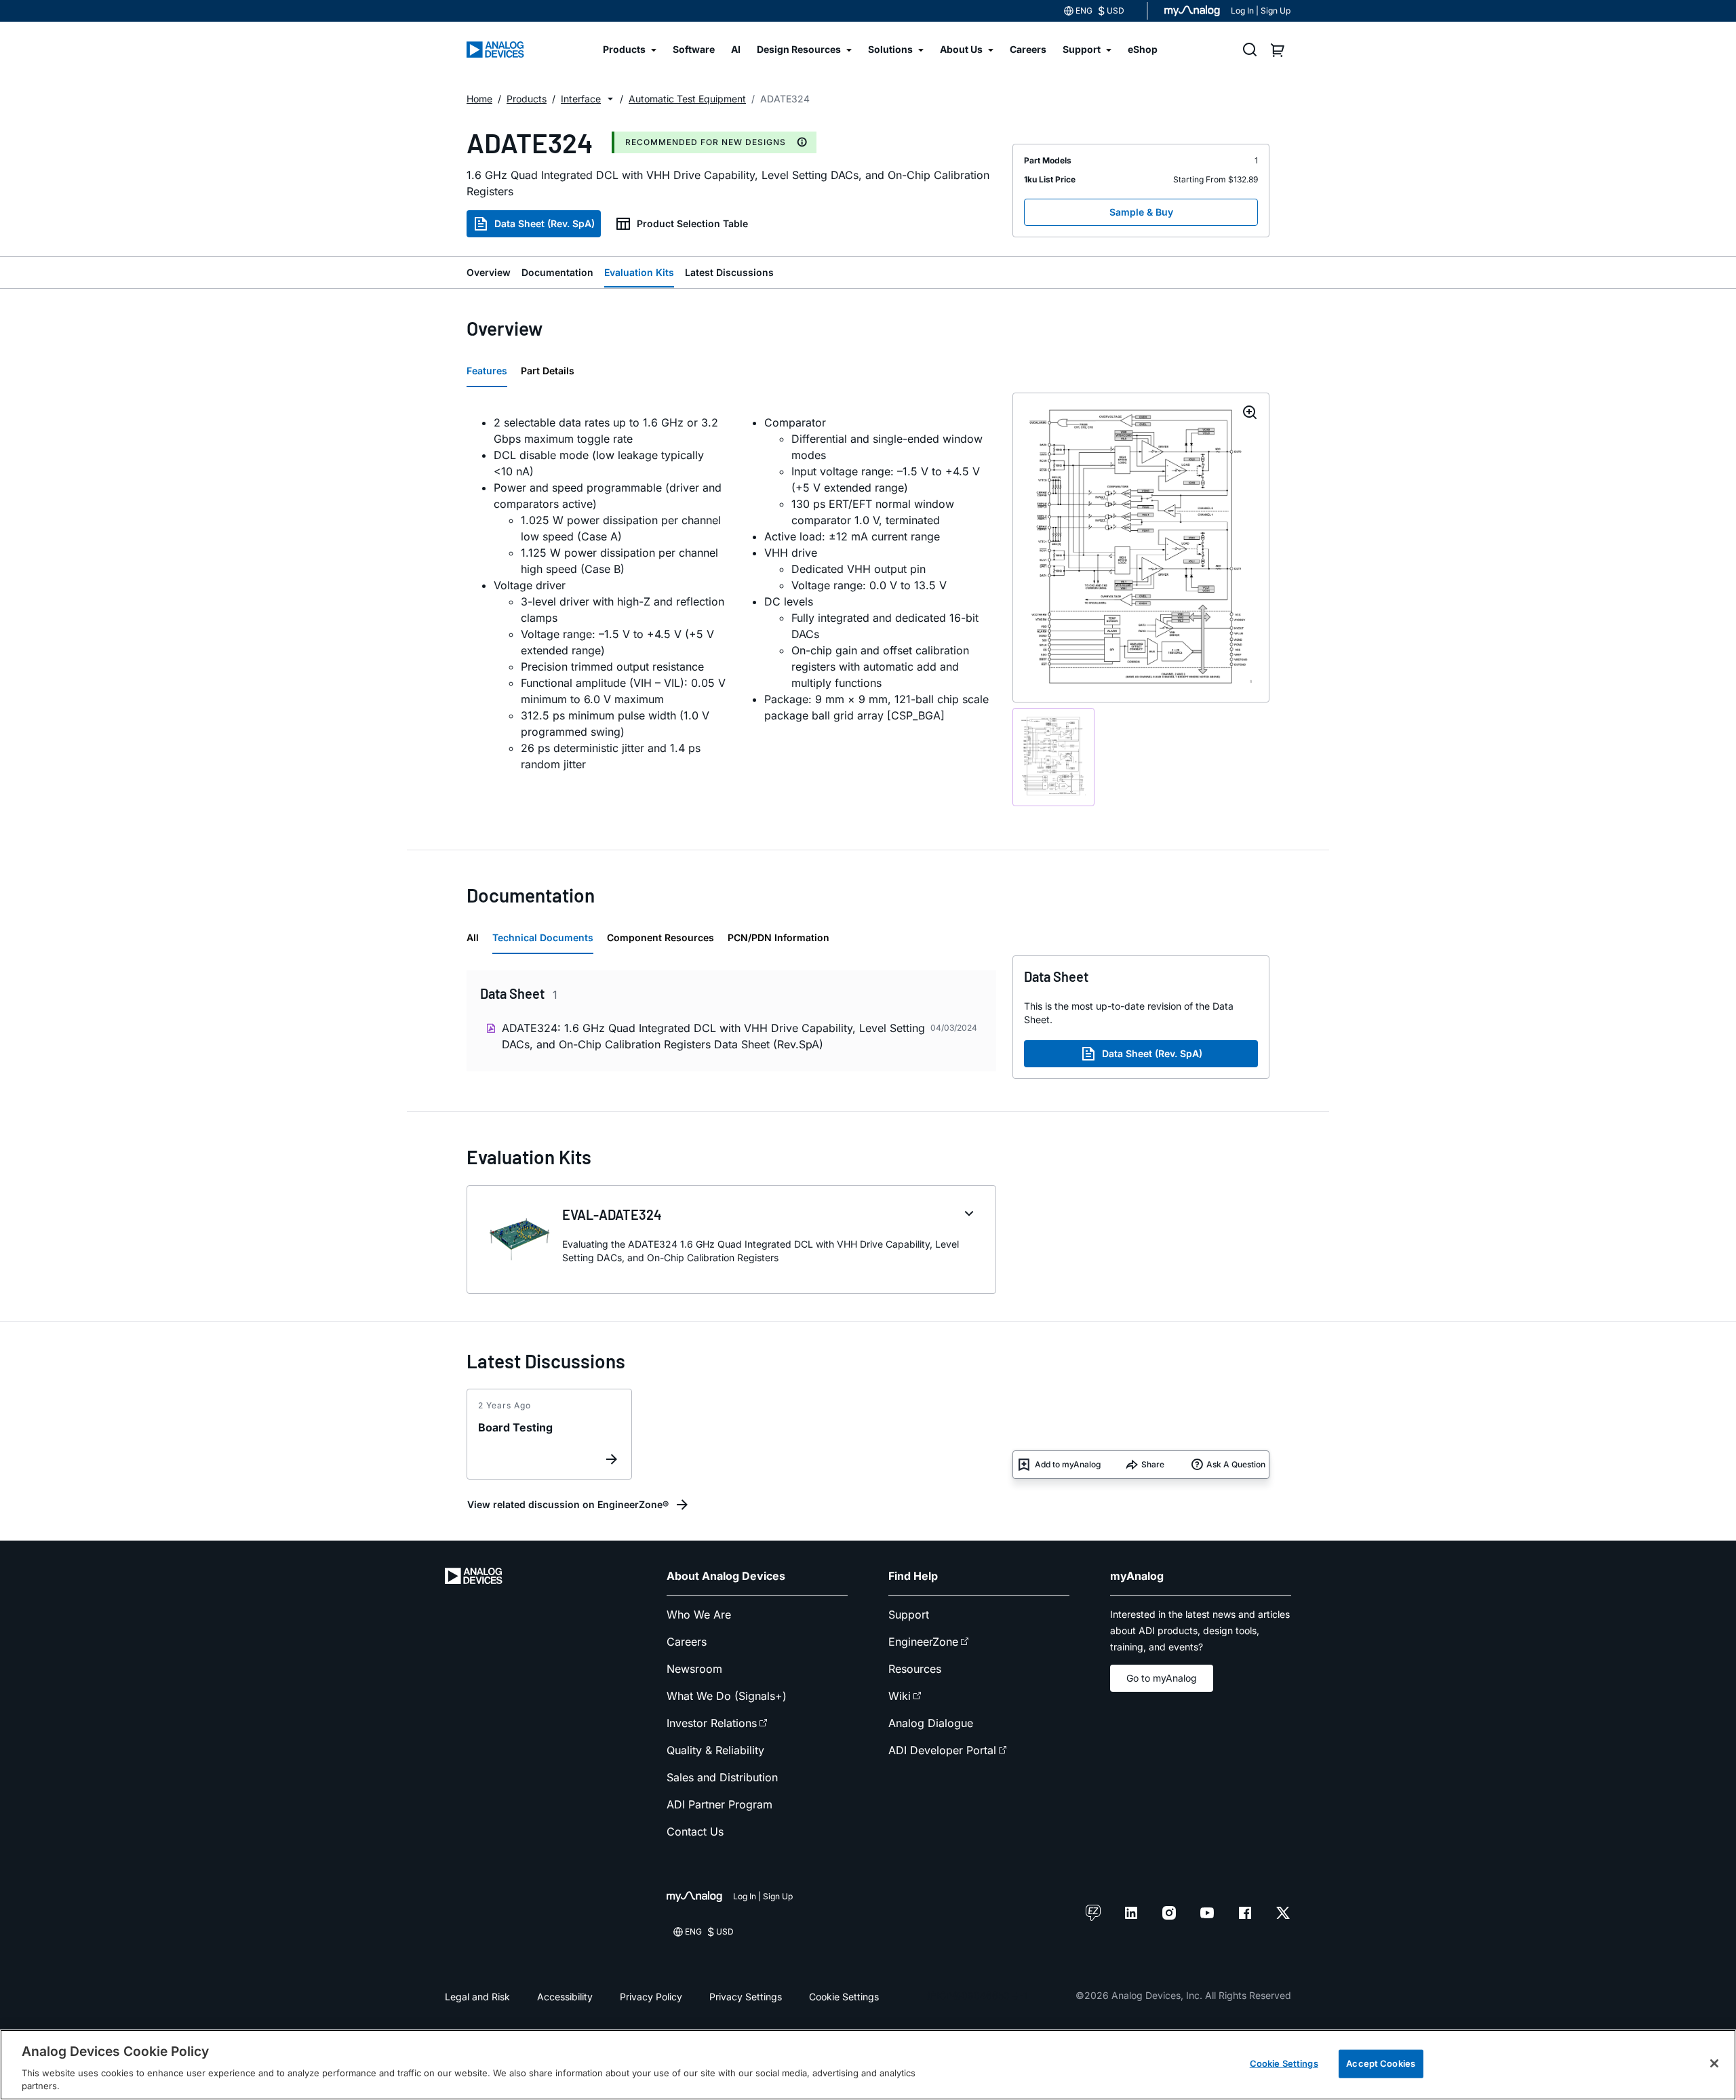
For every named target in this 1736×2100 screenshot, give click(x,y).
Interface (581, 99)
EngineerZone (923, 1642)
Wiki (900, 1696)
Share (1153, 1464)
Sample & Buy (1141, 212)
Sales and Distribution (722, 1777)
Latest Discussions (729, 272)
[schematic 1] (1053, 757)
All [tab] (473, 937)
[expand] (969, 1214)
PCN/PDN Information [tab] (778, 937)
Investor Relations (712, 1723)
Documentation (557, 272)
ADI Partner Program (719, 1804)
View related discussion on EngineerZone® (568, 1504)
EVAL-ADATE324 (612, 1214)
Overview (489, 272)
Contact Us (695, 1831)
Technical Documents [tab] (543, 937)
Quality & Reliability (715, 1750)
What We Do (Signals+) (727, 1696)
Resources (915, 1669)
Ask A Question (1236, 1464)
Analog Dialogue (931, 1723)
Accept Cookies (1381, 2063)
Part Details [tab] (548, 371)
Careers (687, 1642)
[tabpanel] (731, 593)
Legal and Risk (477, 1997)
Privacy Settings (746, 1997)
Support (909, 1614)
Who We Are (699, 1614)
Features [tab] (487, 371)
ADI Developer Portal (942, 1750)
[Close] (1714, 2063)
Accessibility (565, 1997)
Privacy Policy (651, 1997)
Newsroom (694, 1669)
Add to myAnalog (1068, 1464)
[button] (610, 99)
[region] (868, 2065)
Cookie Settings (844, 1997)
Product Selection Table (692, 223)
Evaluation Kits (639, 272)
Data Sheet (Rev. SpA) (545, 223)
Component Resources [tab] (660, 937)
